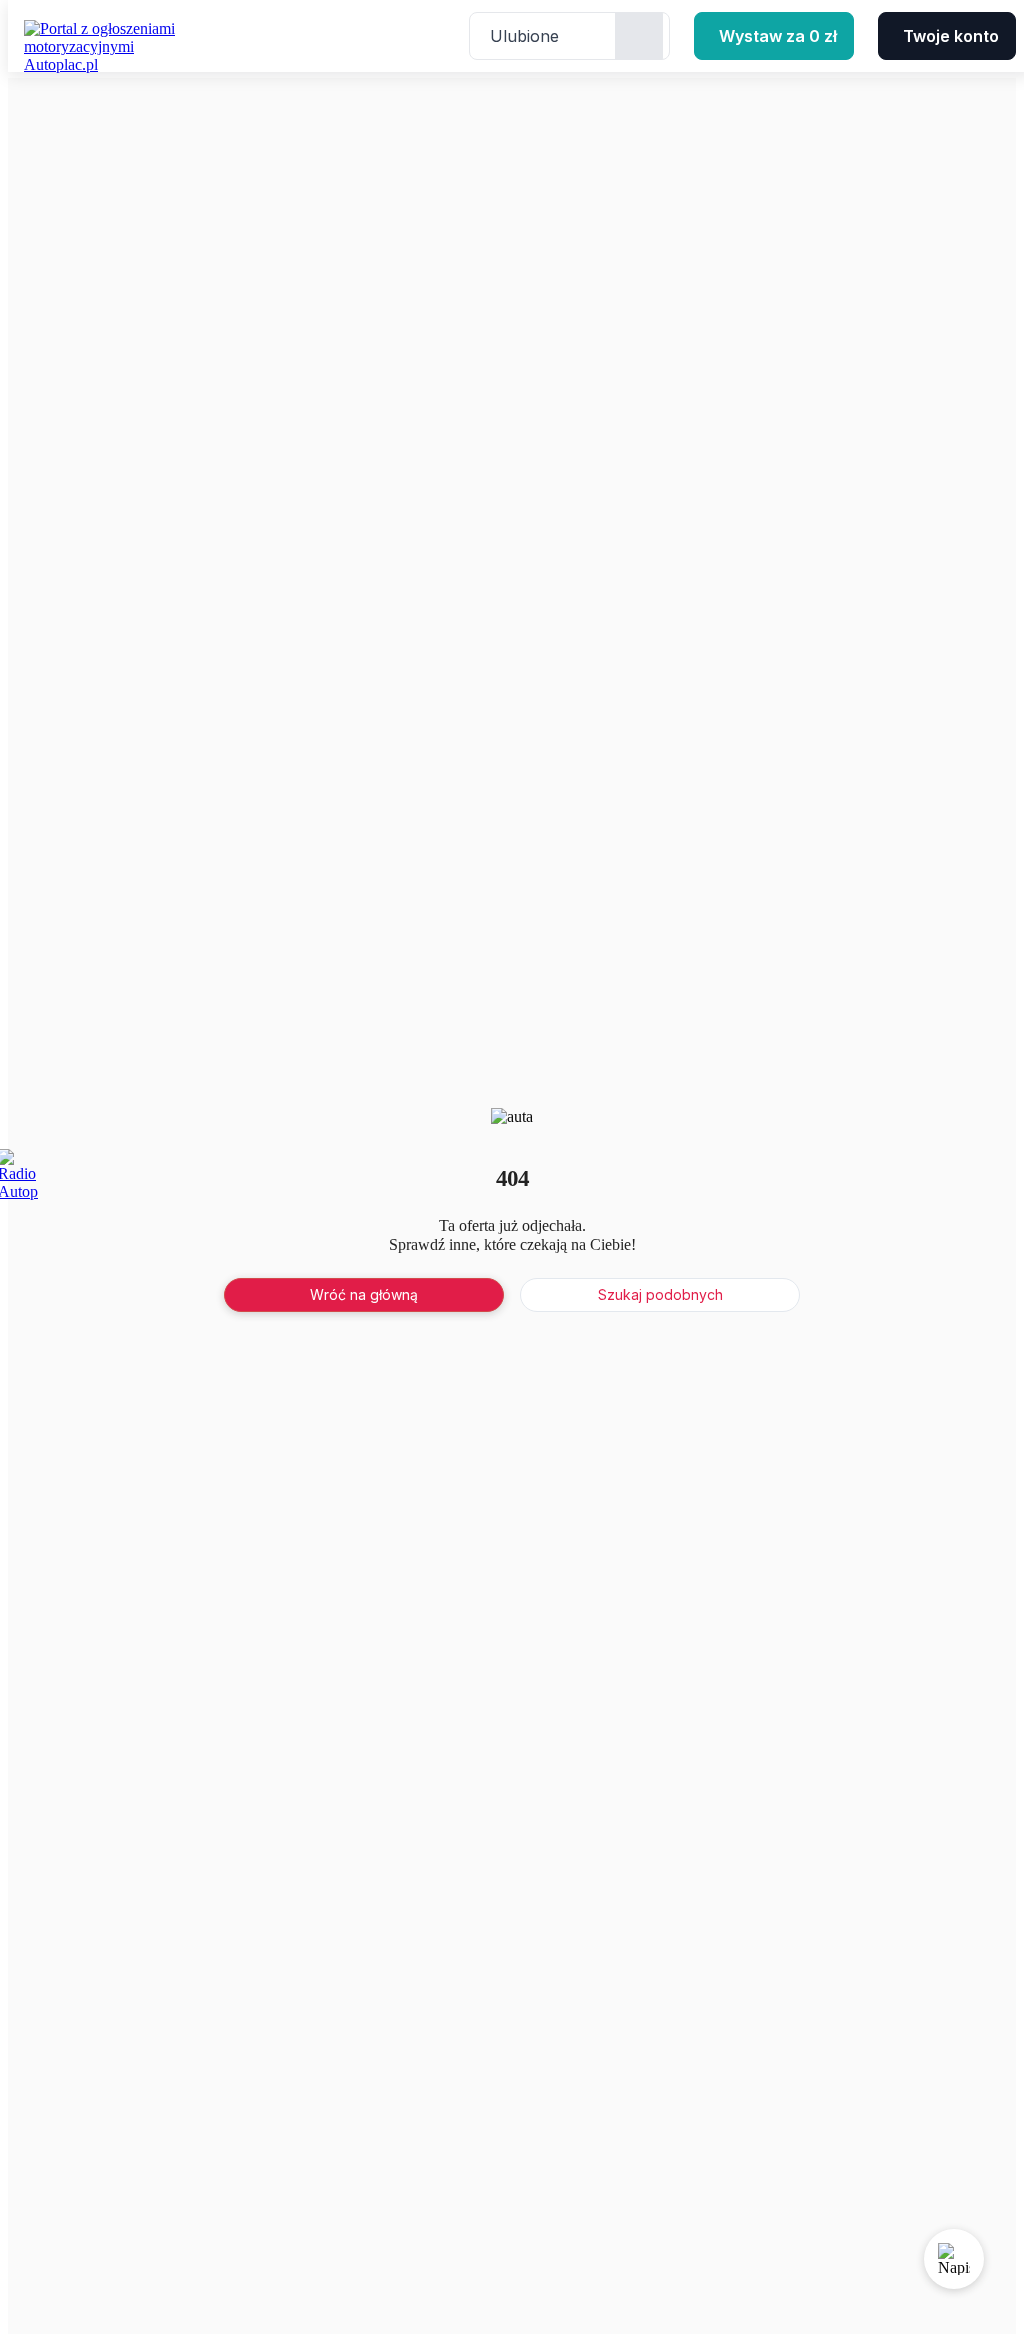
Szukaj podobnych (660, 1294)
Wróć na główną (364, 1294)
